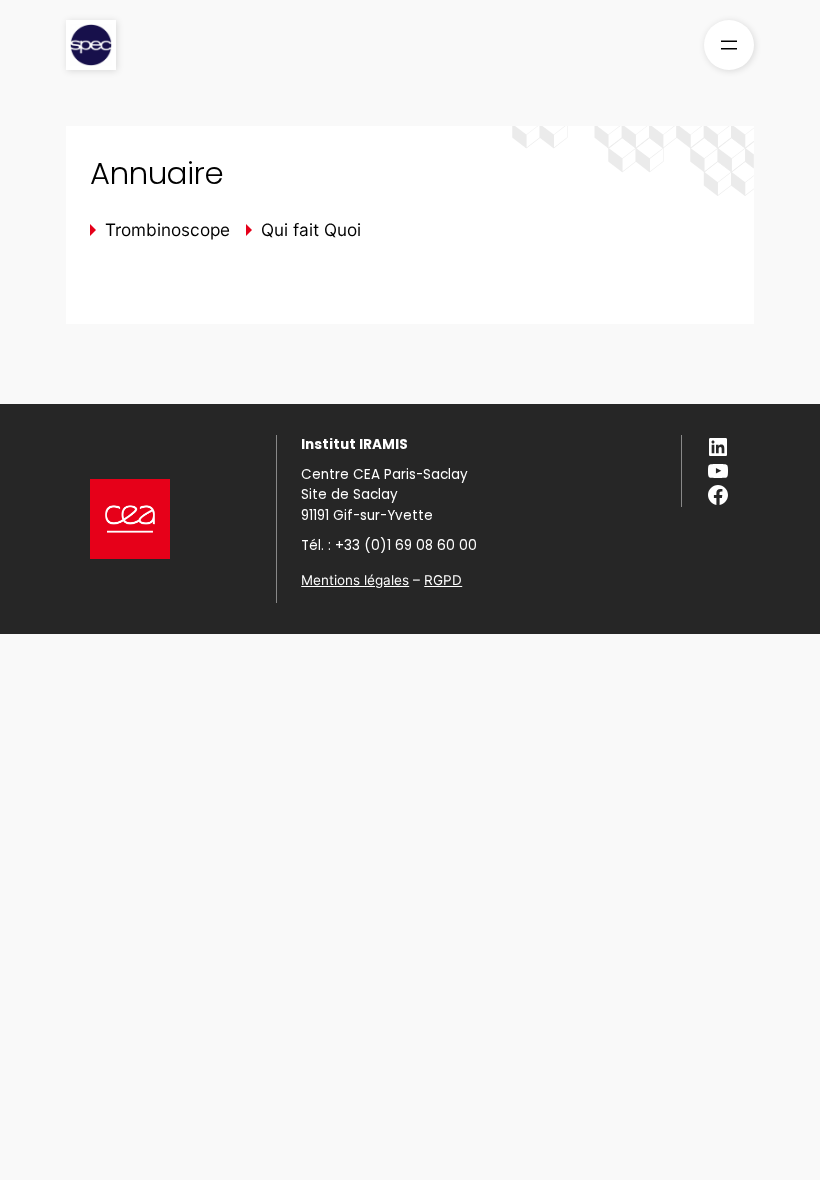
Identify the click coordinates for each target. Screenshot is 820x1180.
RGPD (443, 580)
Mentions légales (355, 580)
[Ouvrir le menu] (729, 45)
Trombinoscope (167, 229)
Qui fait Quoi (311, 229)
